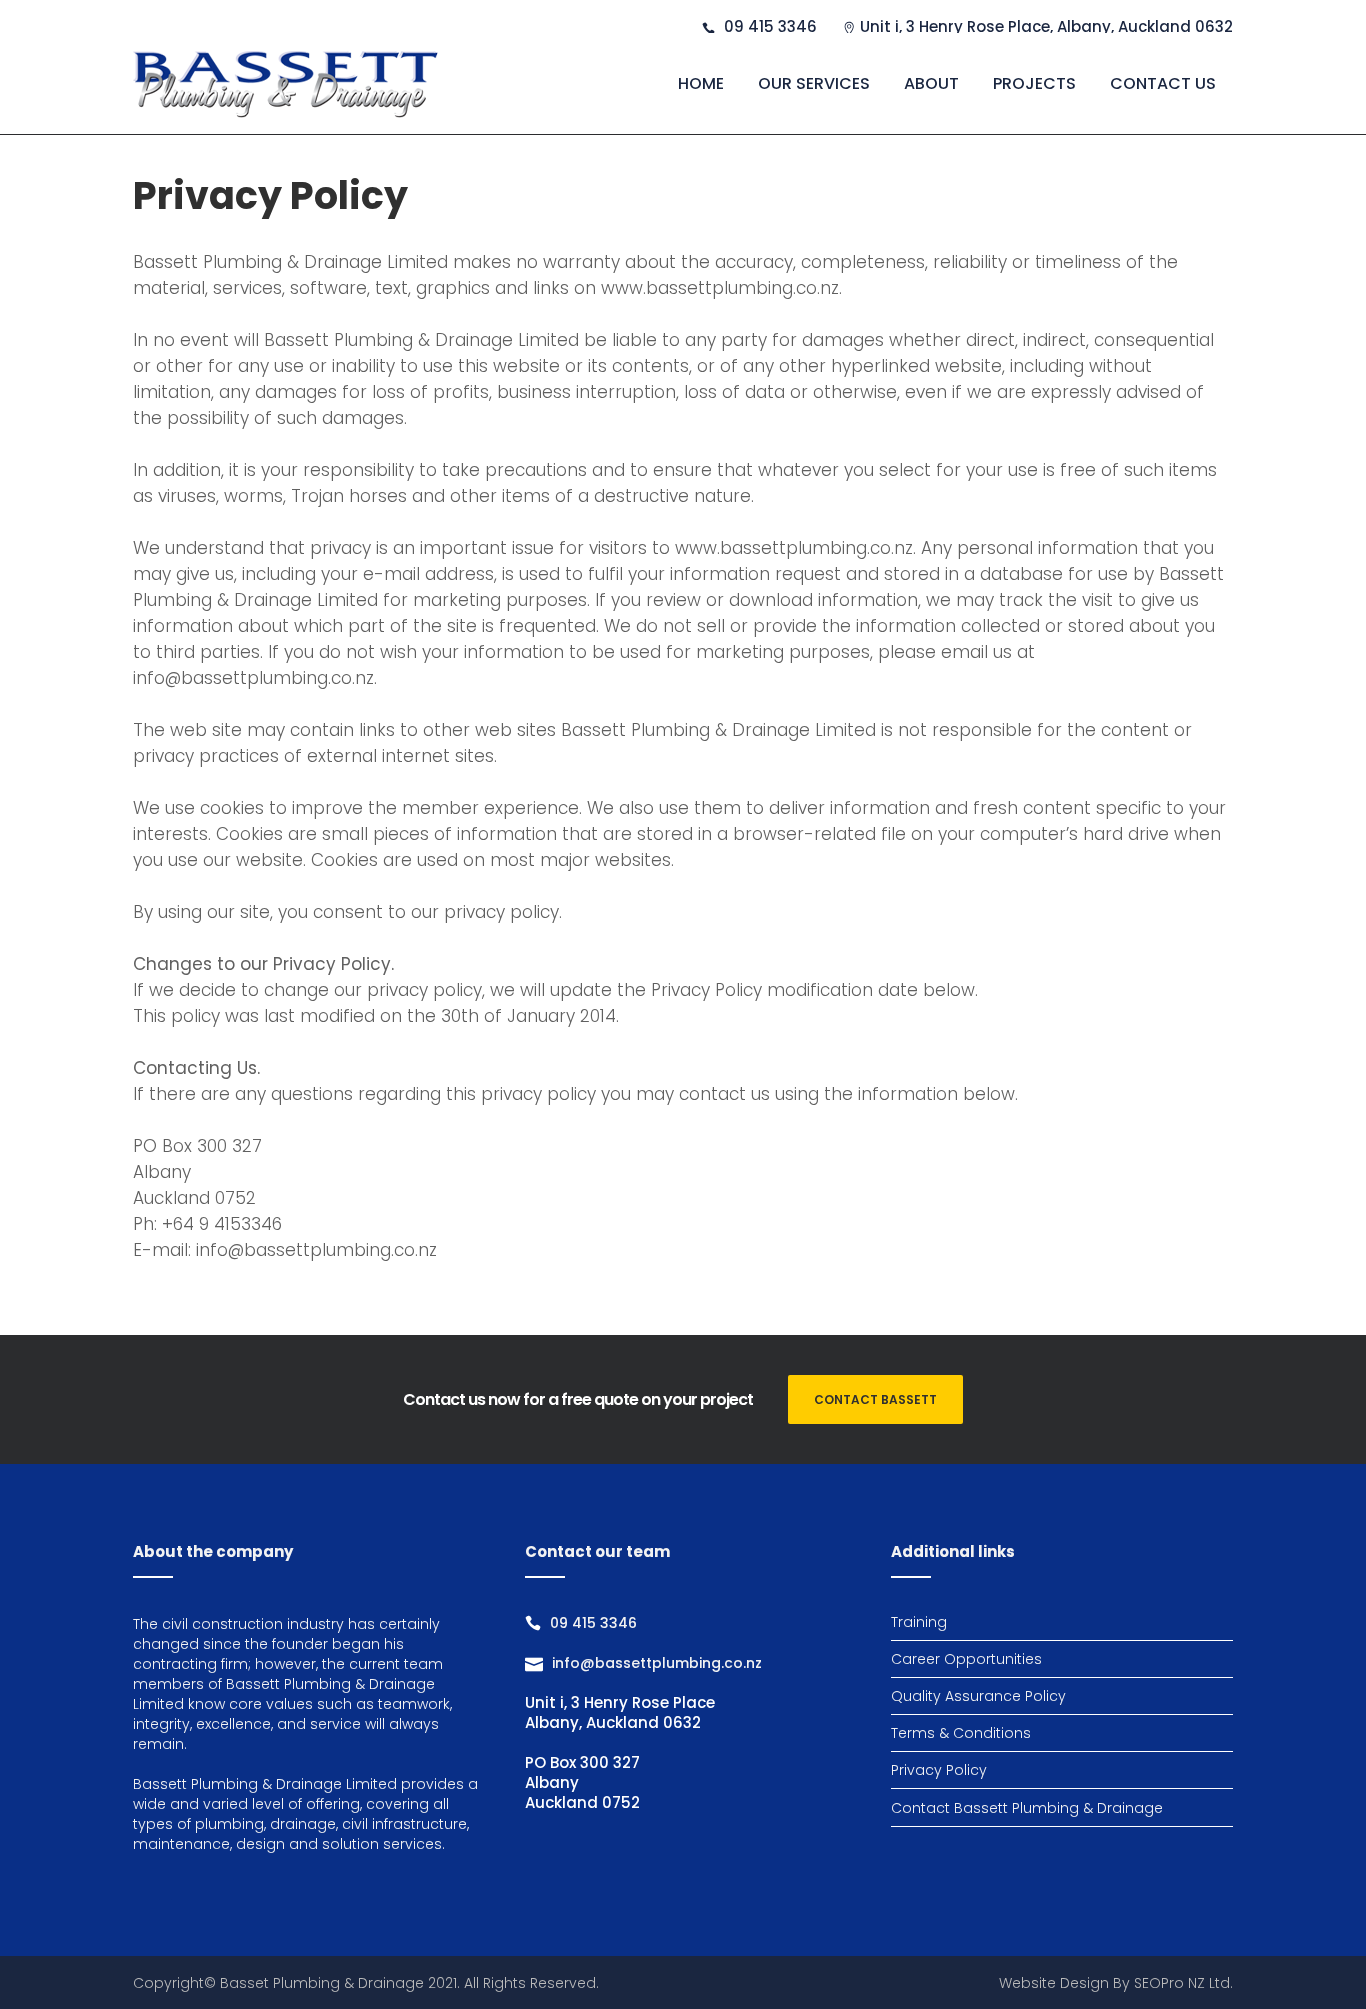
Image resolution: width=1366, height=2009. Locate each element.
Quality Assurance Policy (978, 1696)
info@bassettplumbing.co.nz (657, 1663)
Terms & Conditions (961, 1733)
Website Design (1054, 1983)
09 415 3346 (593, 1623)
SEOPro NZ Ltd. (1183, 1983)
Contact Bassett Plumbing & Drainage (1027, 1808)
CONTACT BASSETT (875, 1399)
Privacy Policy (939, 1770)
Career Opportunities (966, 1659)
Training (919, 1622)
